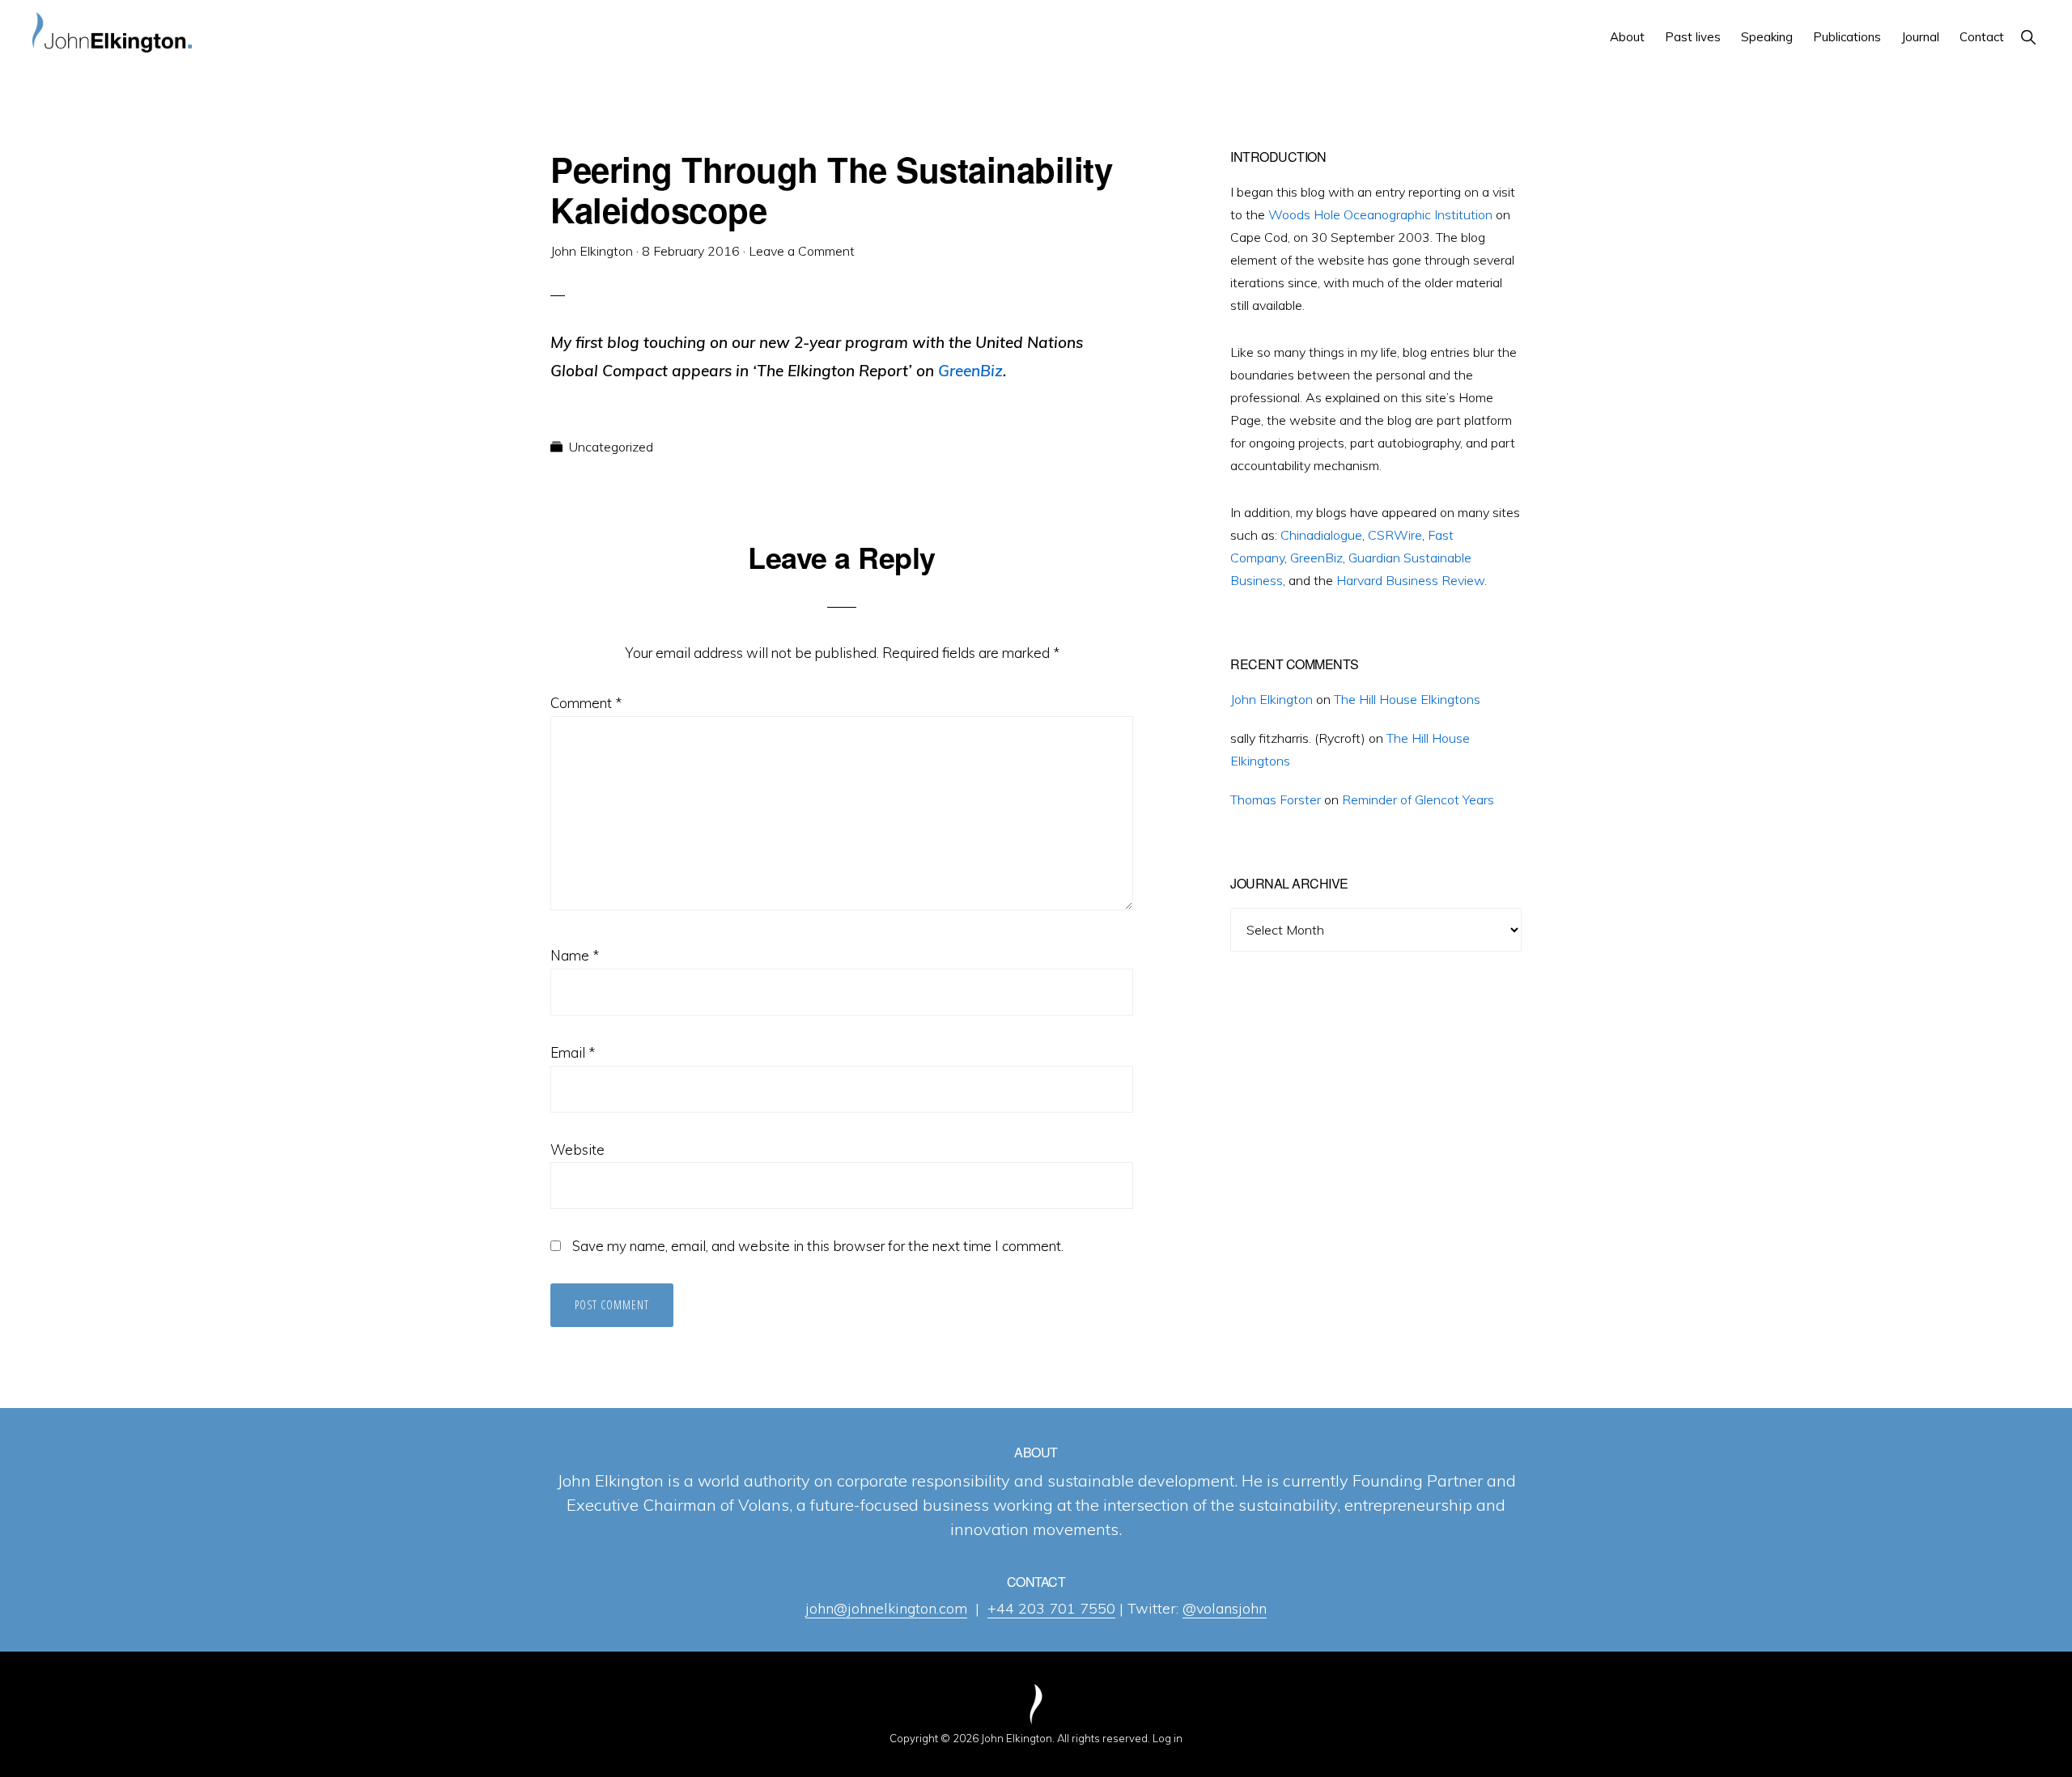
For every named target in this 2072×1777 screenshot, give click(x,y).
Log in (1168, 1738)
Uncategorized (611, 447)
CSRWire (1395, 535)
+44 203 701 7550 (1051, 1608)
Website (577, 1149)
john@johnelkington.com (886, 1608)
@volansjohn (1225, 1608)
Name (575, 955)
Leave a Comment (802, 251)
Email (573, 1052)
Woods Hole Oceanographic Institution (1380, 214)
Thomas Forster (1276, 799)
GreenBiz (1316, 558)
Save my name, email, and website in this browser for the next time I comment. (818, 1246)
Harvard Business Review (1410, 580)
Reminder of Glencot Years (1418, 799)
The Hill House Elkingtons (1407, 699)
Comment (586, 703)
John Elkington (1272, 699)
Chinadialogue (1321, 535)
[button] (2028, 37)
